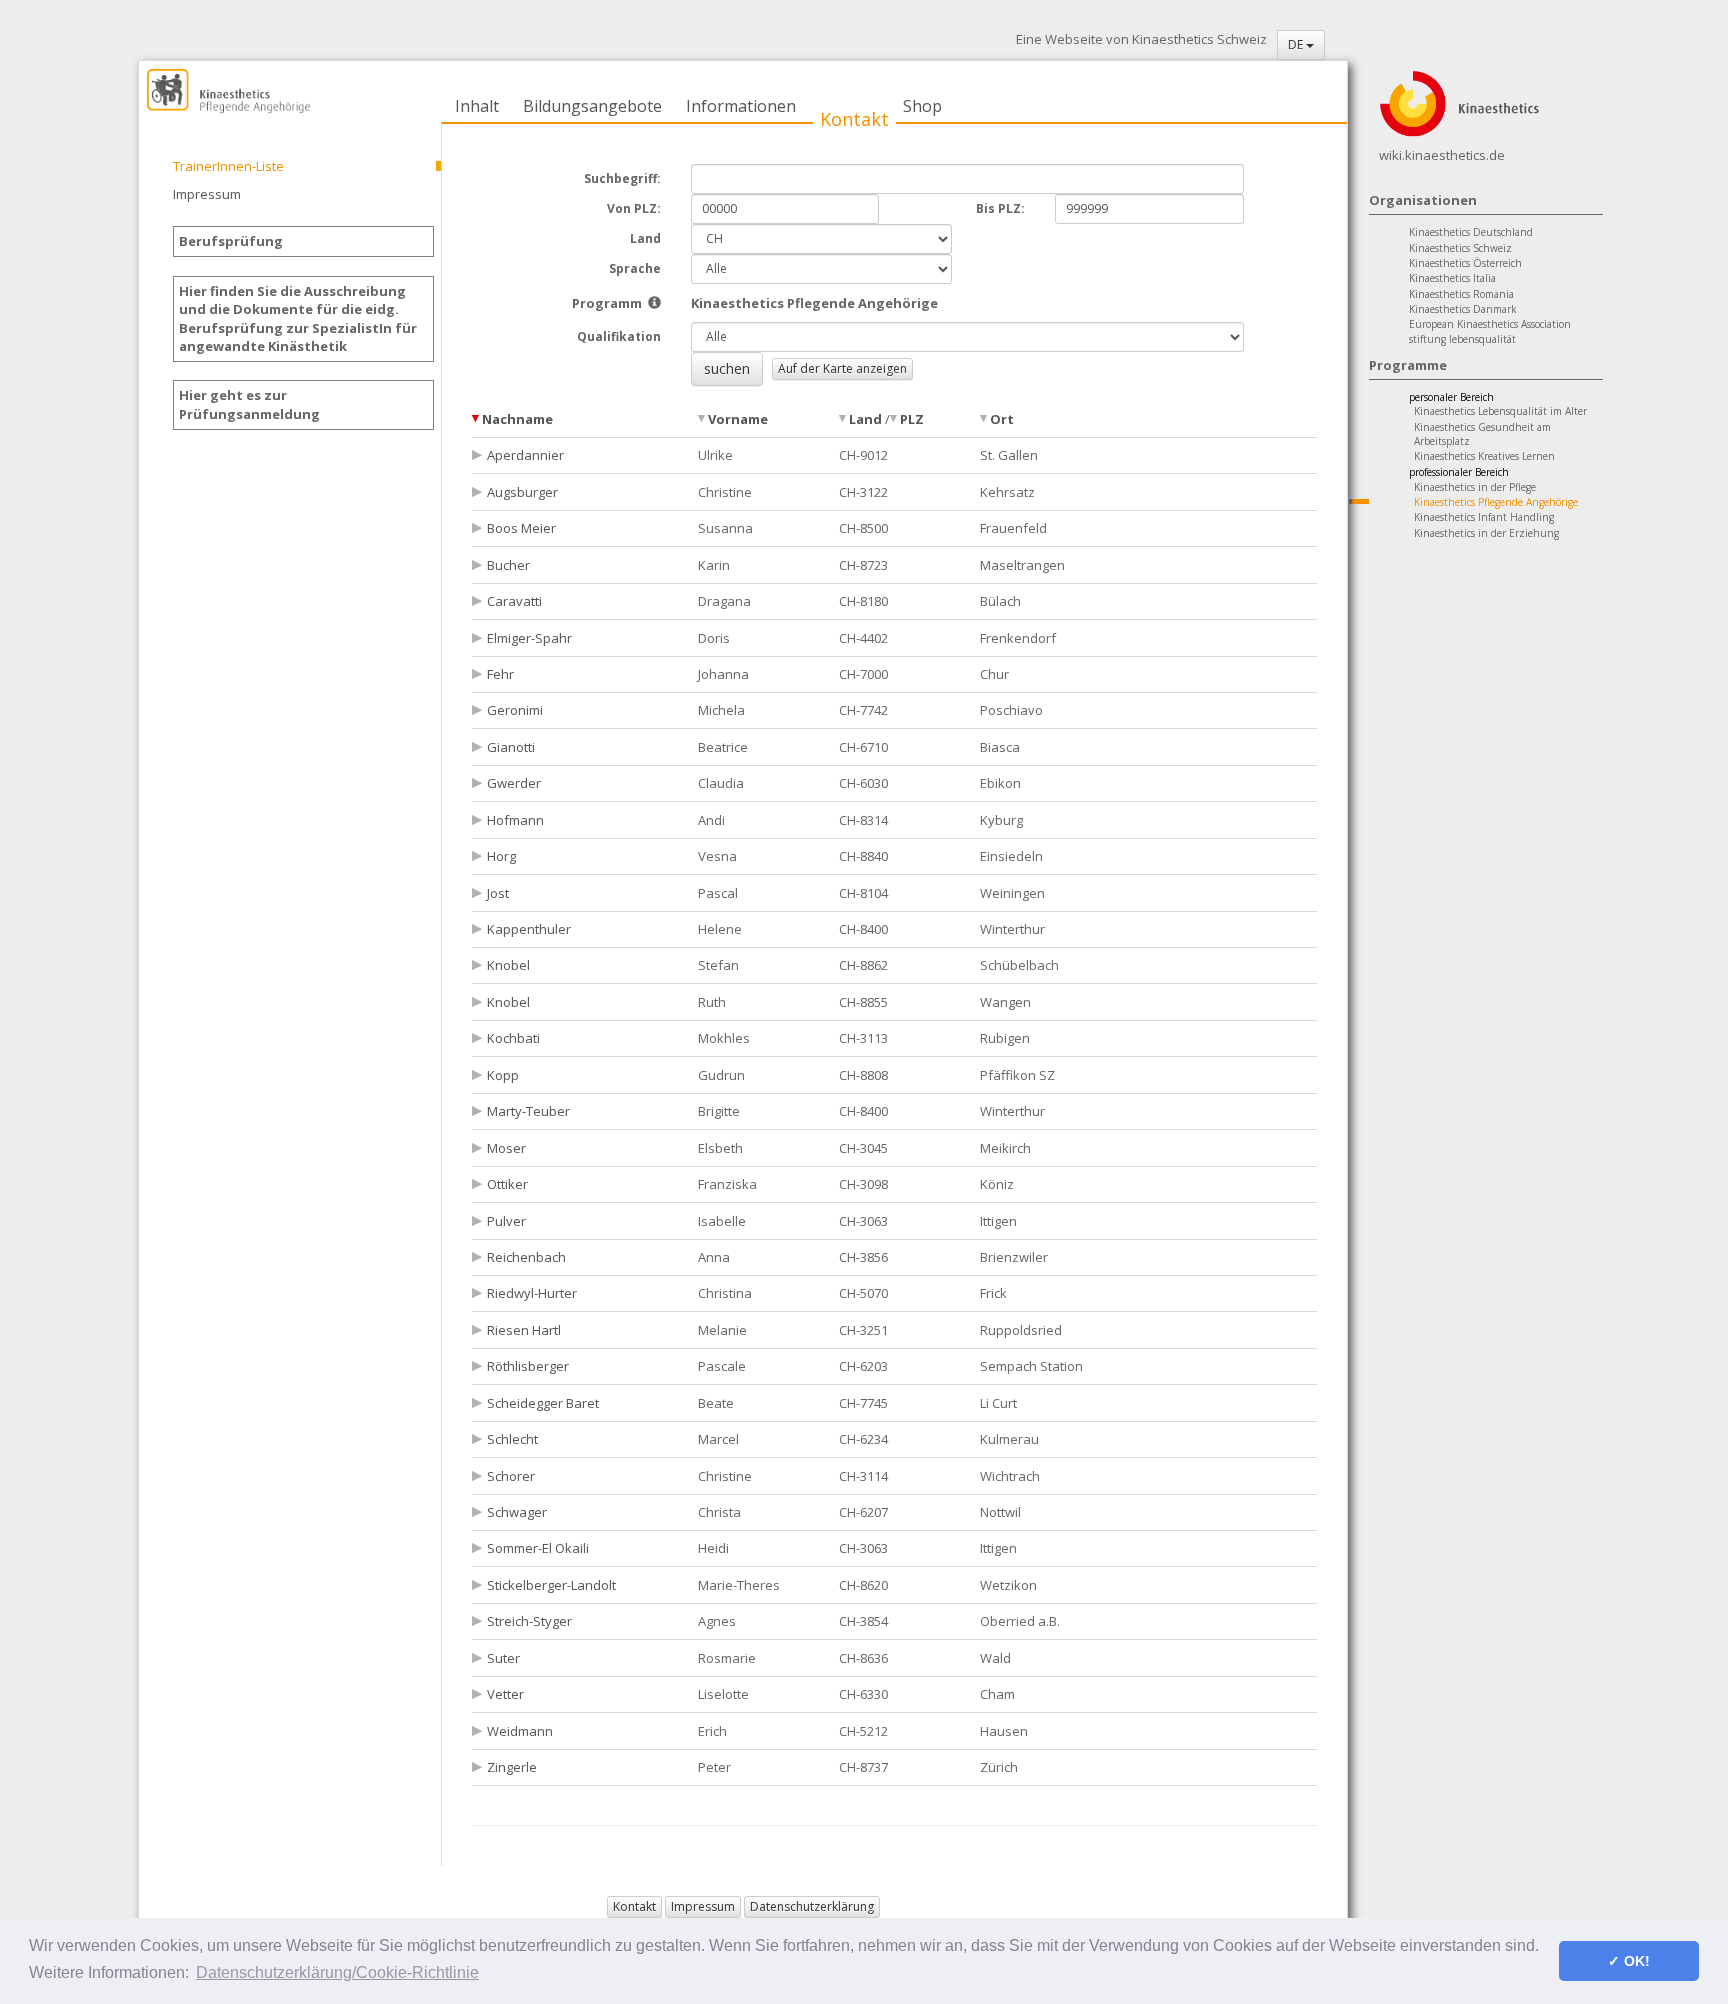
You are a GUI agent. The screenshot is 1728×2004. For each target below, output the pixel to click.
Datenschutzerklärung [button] (812, 1906)
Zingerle (512, 1767)
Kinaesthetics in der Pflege (1475, 487)
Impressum (207, 194)
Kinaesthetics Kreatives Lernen (1484, 456)
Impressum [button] (703, 1906)
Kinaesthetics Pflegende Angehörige (1496, 502)
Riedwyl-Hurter (532, 1293)
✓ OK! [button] (1629, 1961)
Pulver (506, 1221)
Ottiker (507, 1184)
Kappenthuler (529, 929)
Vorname (738, 419)
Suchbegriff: (622, 178)
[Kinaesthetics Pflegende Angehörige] (654, 303)
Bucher (508, 565)
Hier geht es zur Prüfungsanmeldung (249, 404)
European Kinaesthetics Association (1490, 324)
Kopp (503, 1075)
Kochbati (513, 1038)
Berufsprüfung (231, 241)
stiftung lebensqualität (1462, 339)
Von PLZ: (634, 208)
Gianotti (511, 747)
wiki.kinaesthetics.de (1442, 155)
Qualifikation (619, 336)
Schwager (517, 1512)
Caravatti (514, 601)
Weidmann (520, 1731)
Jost (498, 893)
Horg (501, 856)
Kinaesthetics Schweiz (1460, 248)
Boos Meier (521, 528)
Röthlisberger (528, 1366)
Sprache (635, 268)
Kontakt (854, 119)
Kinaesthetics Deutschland (1471, 232)
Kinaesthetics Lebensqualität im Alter (1500, 411)
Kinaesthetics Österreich (1465, 263)
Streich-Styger (529, 1621)
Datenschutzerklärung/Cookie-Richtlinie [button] (337, 1972)
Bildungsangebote (592, 106)
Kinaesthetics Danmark (1463, 309)
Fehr (500, 674)
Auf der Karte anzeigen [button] (842, 368)
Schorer (511, 1476)
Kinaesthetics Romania (1461, 294)
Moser (506, 1148)
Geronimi (515, 710)
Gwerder (514, 783)
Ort (1002, 419)
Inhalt (477, 106)
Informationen (741, 106)
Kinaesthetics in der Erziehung (1486, 533)
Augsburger (522, 492)
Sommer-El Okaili (538, 1548)
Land (645, 238)
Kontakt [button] (634, 1906)
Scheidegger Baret (543, 1403)
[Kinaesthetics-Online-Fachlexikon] (1459, 102)
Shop (922, 106)
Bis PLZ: (1000, 208)
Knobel (508, 965)
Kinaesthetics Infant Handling (1484, 517)
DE (1297, 44)
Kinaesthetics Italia (1452, 278)
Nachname (517, 419)
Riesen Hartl (524, 1330)
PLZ (912, 419)
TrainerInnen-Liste (228, 166)
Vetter (505, 1694)
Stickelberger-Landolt (551, 1585)
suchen (727, 368)
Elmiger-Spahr (529, 638)
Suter (503, 1658)
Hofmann (515, 820)
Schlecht (512, 1439)
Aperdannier (525, 455)
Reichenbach (526, 1257)
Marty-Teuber (528, 1111)
